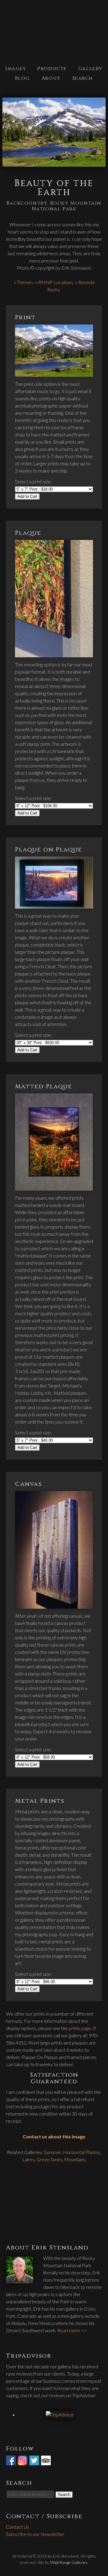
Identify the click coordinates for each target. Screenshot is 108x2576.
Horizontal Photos (82, 2152)
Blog (22, 78)
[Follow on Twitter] (35, 2461)
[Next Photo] (107, 133)
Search (83, 78)
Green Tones (49, 2159)
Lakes (28, 2159)
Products (52, 69)
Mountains (75, 2159)
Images (16, 69)
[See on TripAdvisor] (46, 2461)
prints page (80, 2028)
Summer (53, 2152)
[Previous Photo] (1, 133)
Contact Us (18, 2527)
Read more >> (72, 2330)
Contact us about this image (54, 2136)
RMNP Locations (56, 282)
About (51, 78)
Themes (25, 282)
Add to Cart (27, 496)
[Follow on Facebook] (11, 2461)
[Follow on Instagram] (23, 2461)
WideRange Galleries (69, 2562)
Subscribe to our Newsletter (35, 2534)
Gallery (90, 69)
